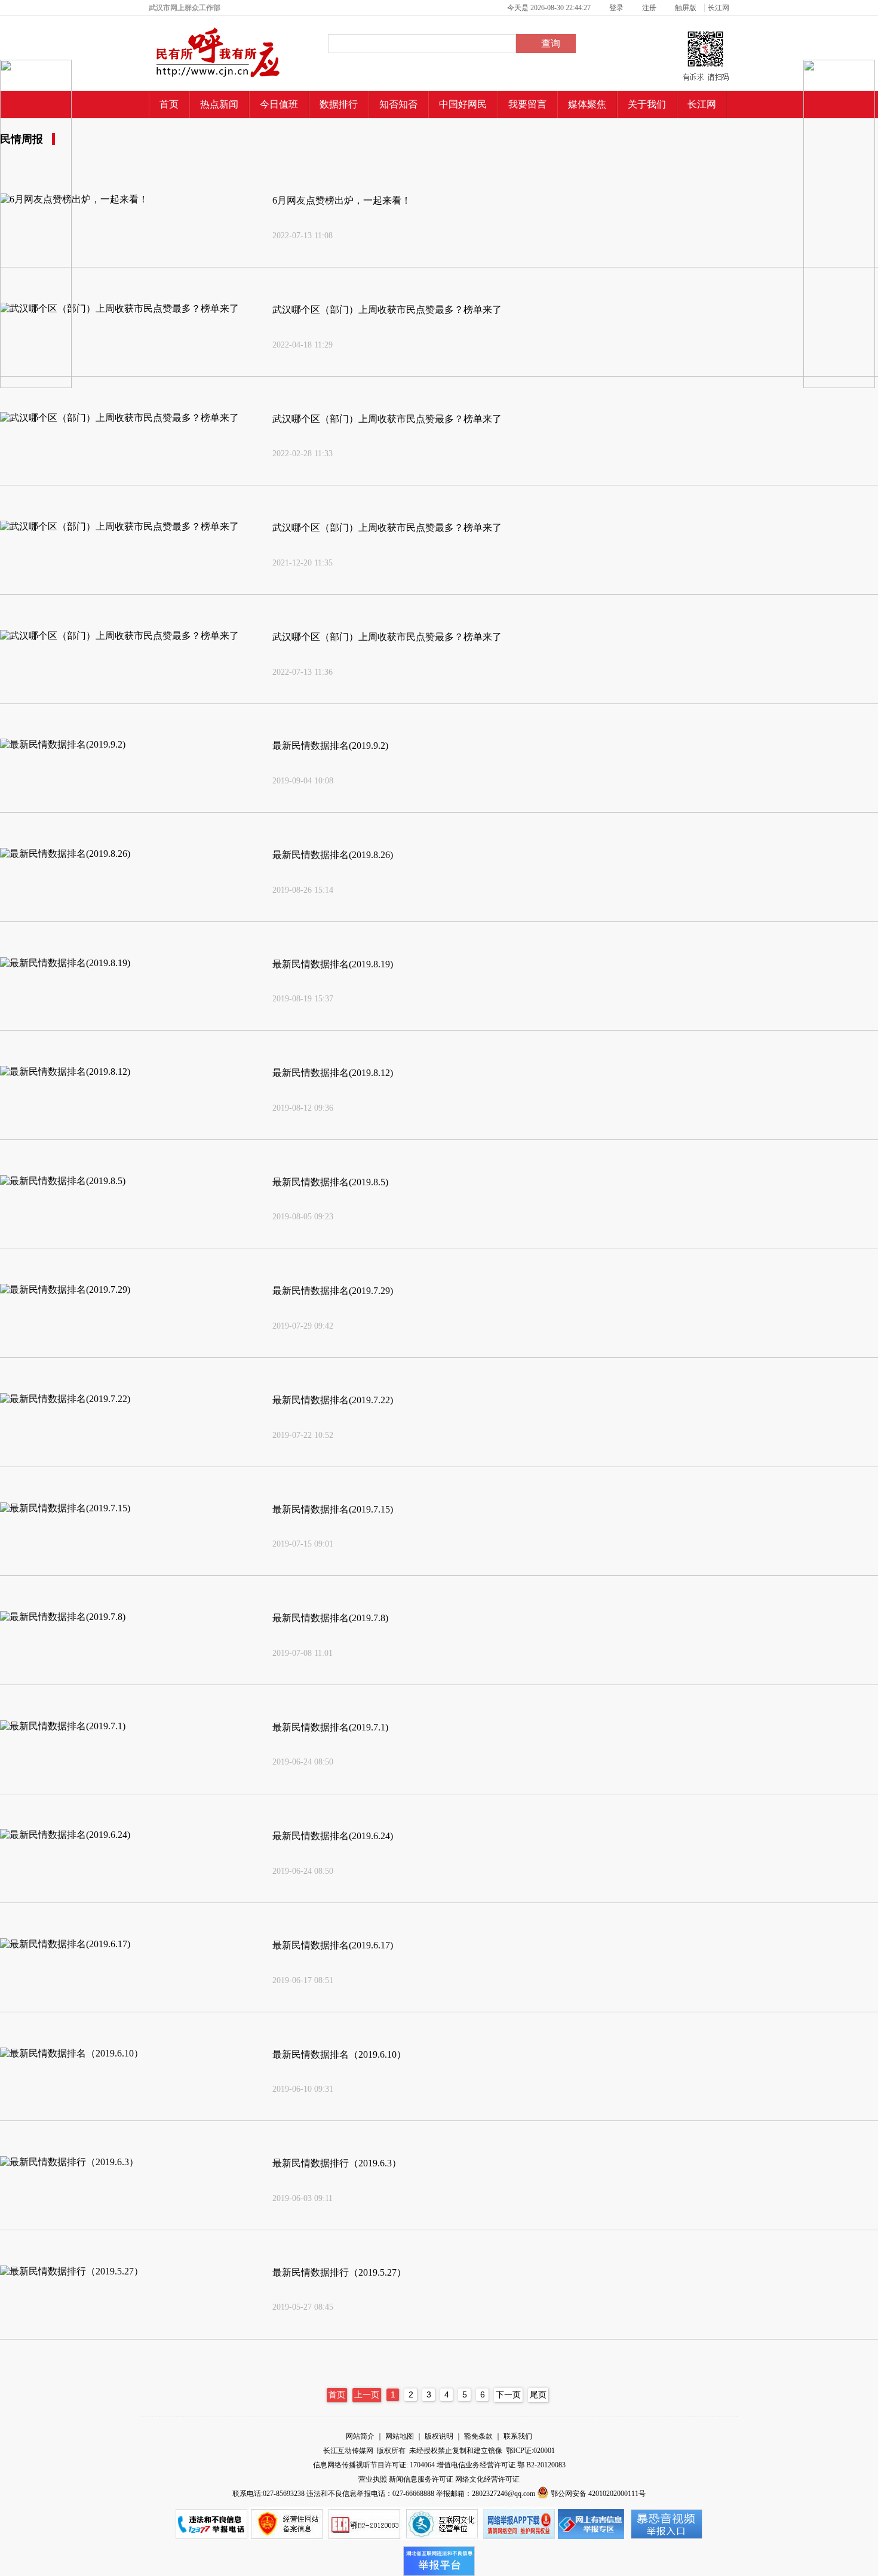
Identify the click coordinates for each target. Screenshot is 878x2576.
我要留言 (527, 104)
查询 (549, 43)
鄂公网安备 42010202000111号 (597, 2494)
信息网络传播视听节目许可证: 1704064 (375, 2465)
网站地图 (400, 2436)
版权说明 (440, 2436)
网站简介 (361, 2436)
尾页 (538, 2395)
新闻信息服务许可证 (422, 2479)
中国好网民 (463, 104)
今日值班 (279, 104)
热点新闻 (219, 104)
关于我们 (647, 104)
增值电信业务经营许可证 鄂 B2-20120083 (501, 2465)
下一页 (508, 2395)
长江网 (702, 104)
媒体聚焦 (587, 104)
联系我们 (518, 2436)
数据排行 (339, 104)
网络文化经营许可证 (487, 2479)
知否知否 (398, 104)
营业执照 (374, 2479)
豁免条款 (479, 2436)
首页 (169, 104)
